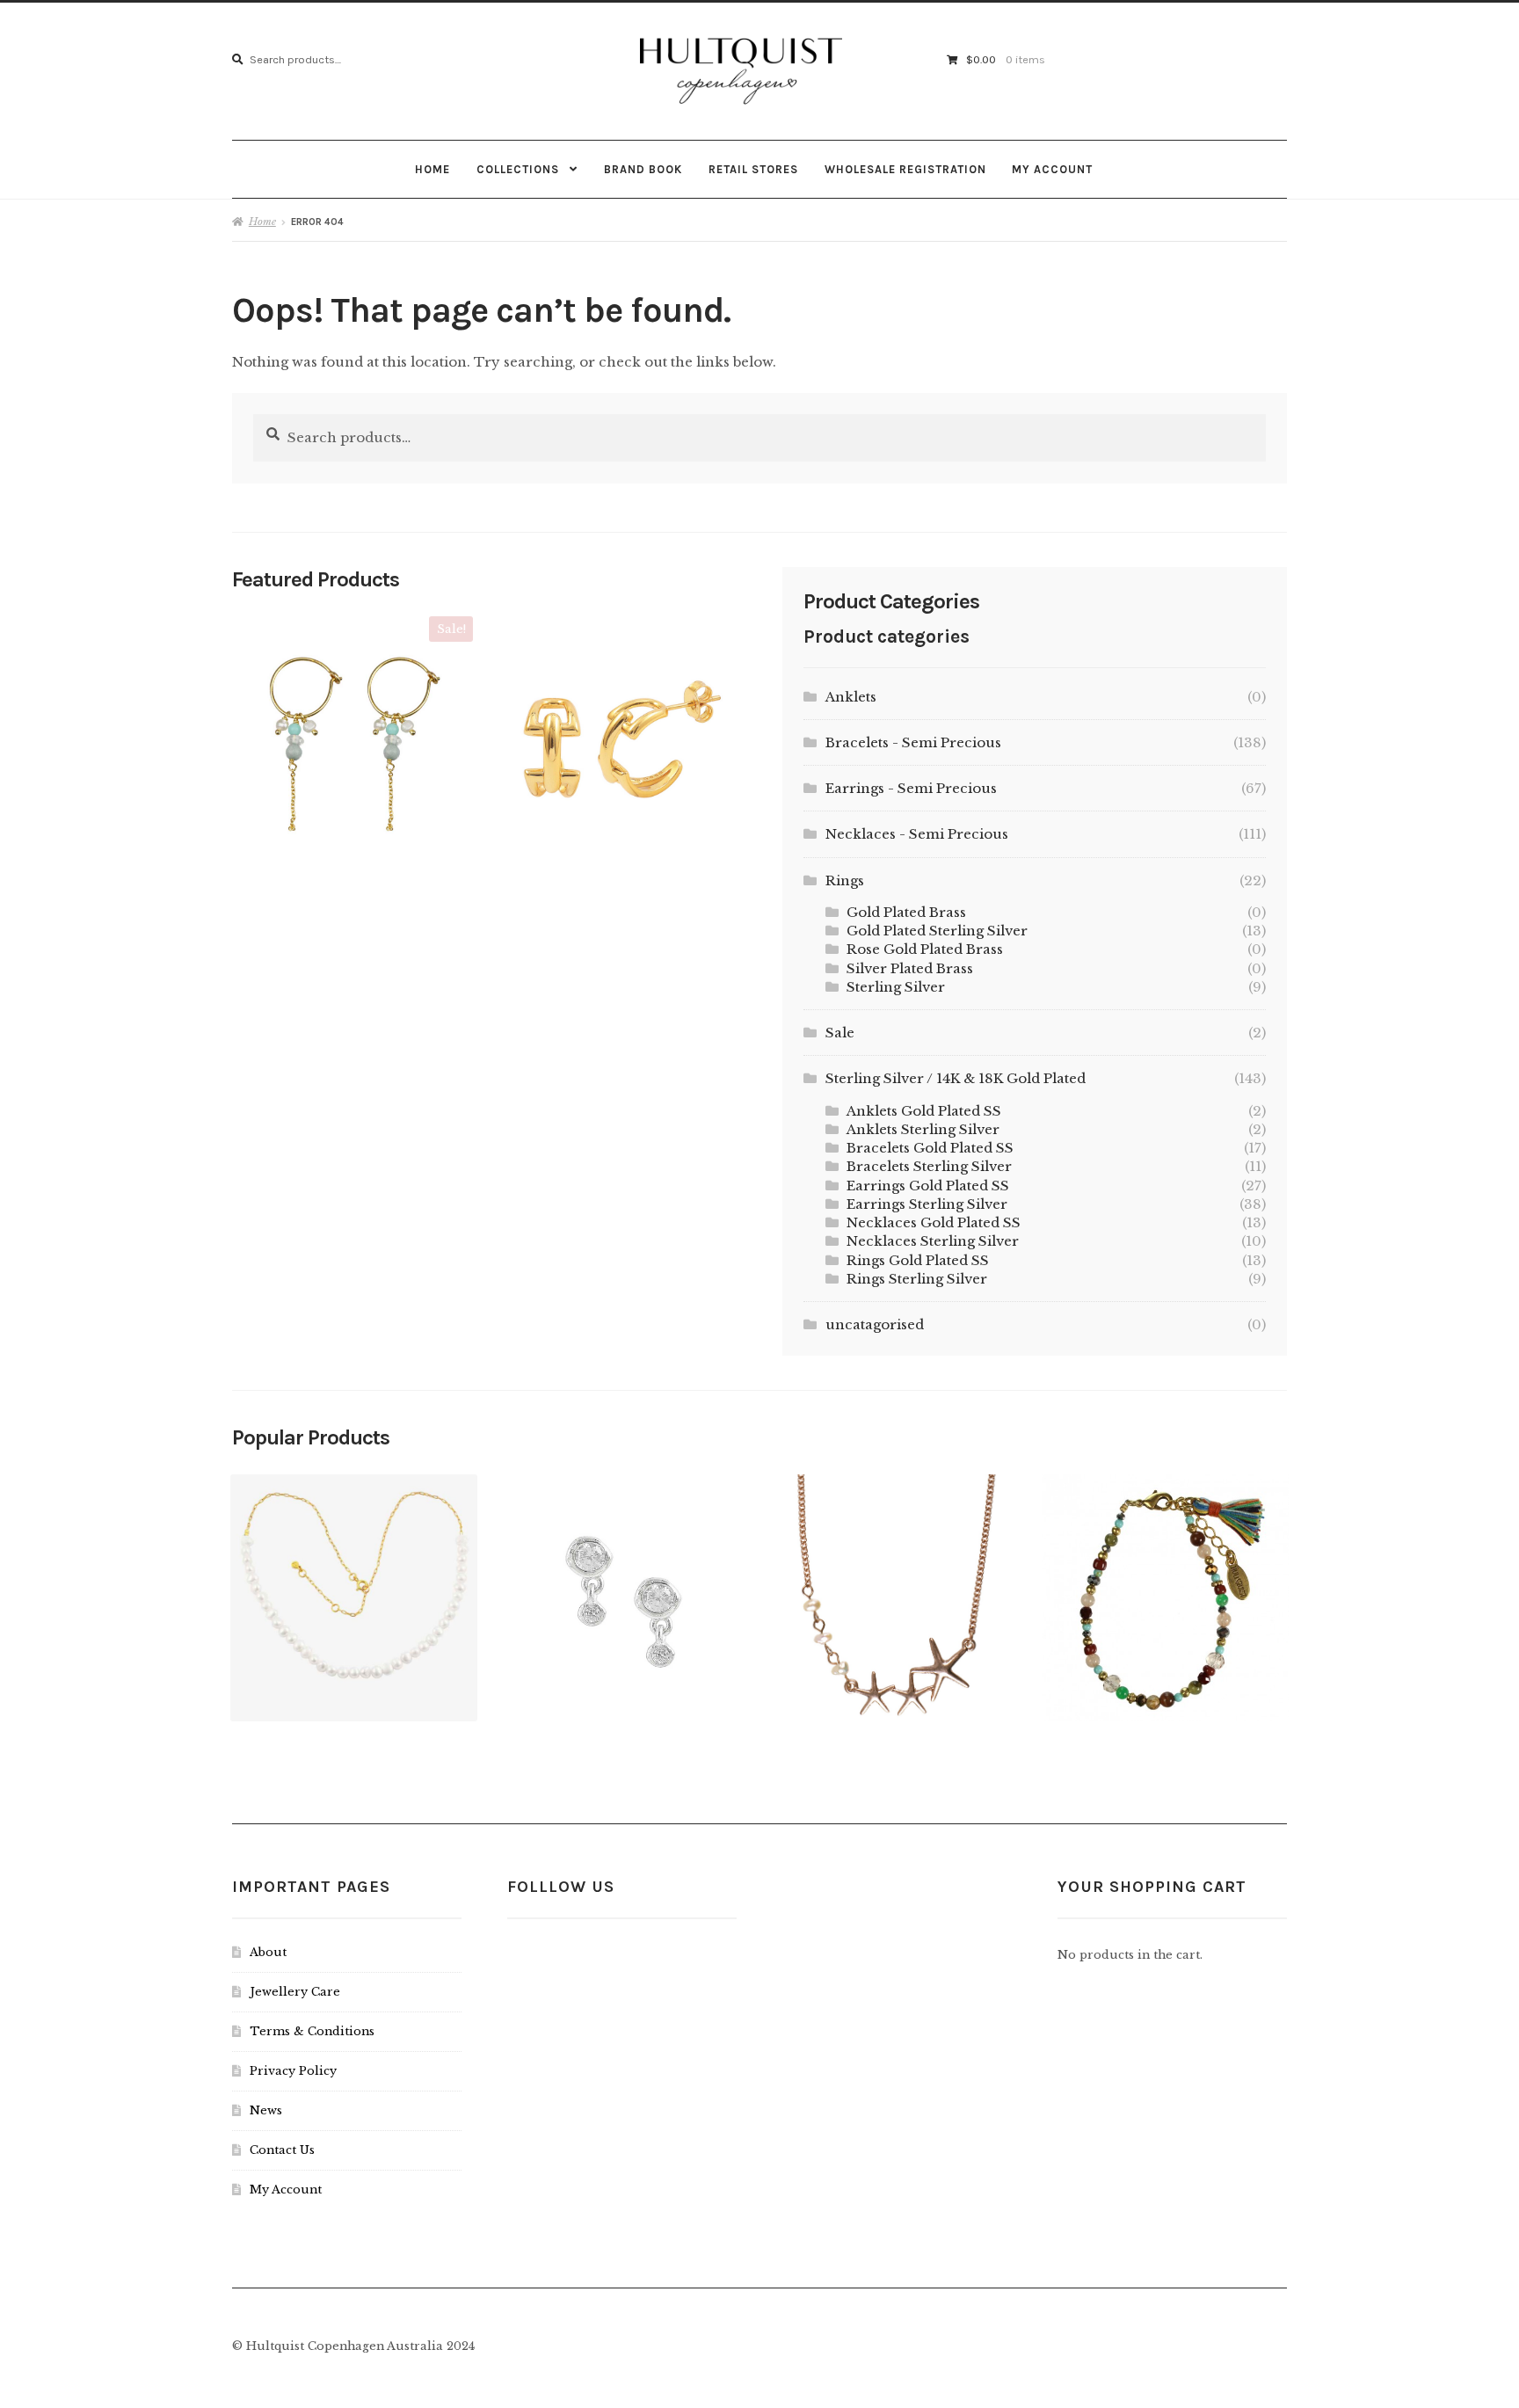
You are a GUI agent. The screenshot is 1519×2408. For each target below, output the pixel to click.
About (268, 1952)
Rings (845, 880)
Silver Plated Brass (910, 968)
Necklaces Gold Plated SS (934, 1222)
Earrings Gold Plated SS (928, 1186)
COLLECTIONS (518, 169)
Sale (840, 1033)
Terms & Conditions (312, 2031)
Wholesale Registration (905, 169)
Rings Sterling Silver (917, 1279)
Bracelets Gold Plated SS (930, 1148)
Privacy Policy (293, 2071)
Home (432, 169)
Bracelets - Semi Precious (913, 742)
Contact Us (282, 2150)
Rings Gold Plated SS (918, 1260)
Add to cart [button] (351, 731)
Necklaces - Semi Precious (917, 834)
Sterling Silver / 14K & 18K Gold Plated (956, 1078)
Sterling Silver (896, 987)
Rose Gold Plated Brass (925, 949)
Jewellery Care (295, 1992)
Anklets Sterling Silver (923, 1129)
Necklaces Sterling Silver (933, 1241)
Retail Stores (753, 169)
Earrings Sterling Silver (927, 1204)
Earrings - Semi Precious (911, 788)
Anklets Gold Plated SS (924, 1111)
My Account (1052, 169)
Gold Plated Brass (906, 912)
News (266, 2110)
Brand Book (643, 169)
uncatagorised (875, 1324)
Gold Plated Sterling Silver (937, 931)
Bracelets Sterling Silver (929, 1166)
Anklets (851, 697)
